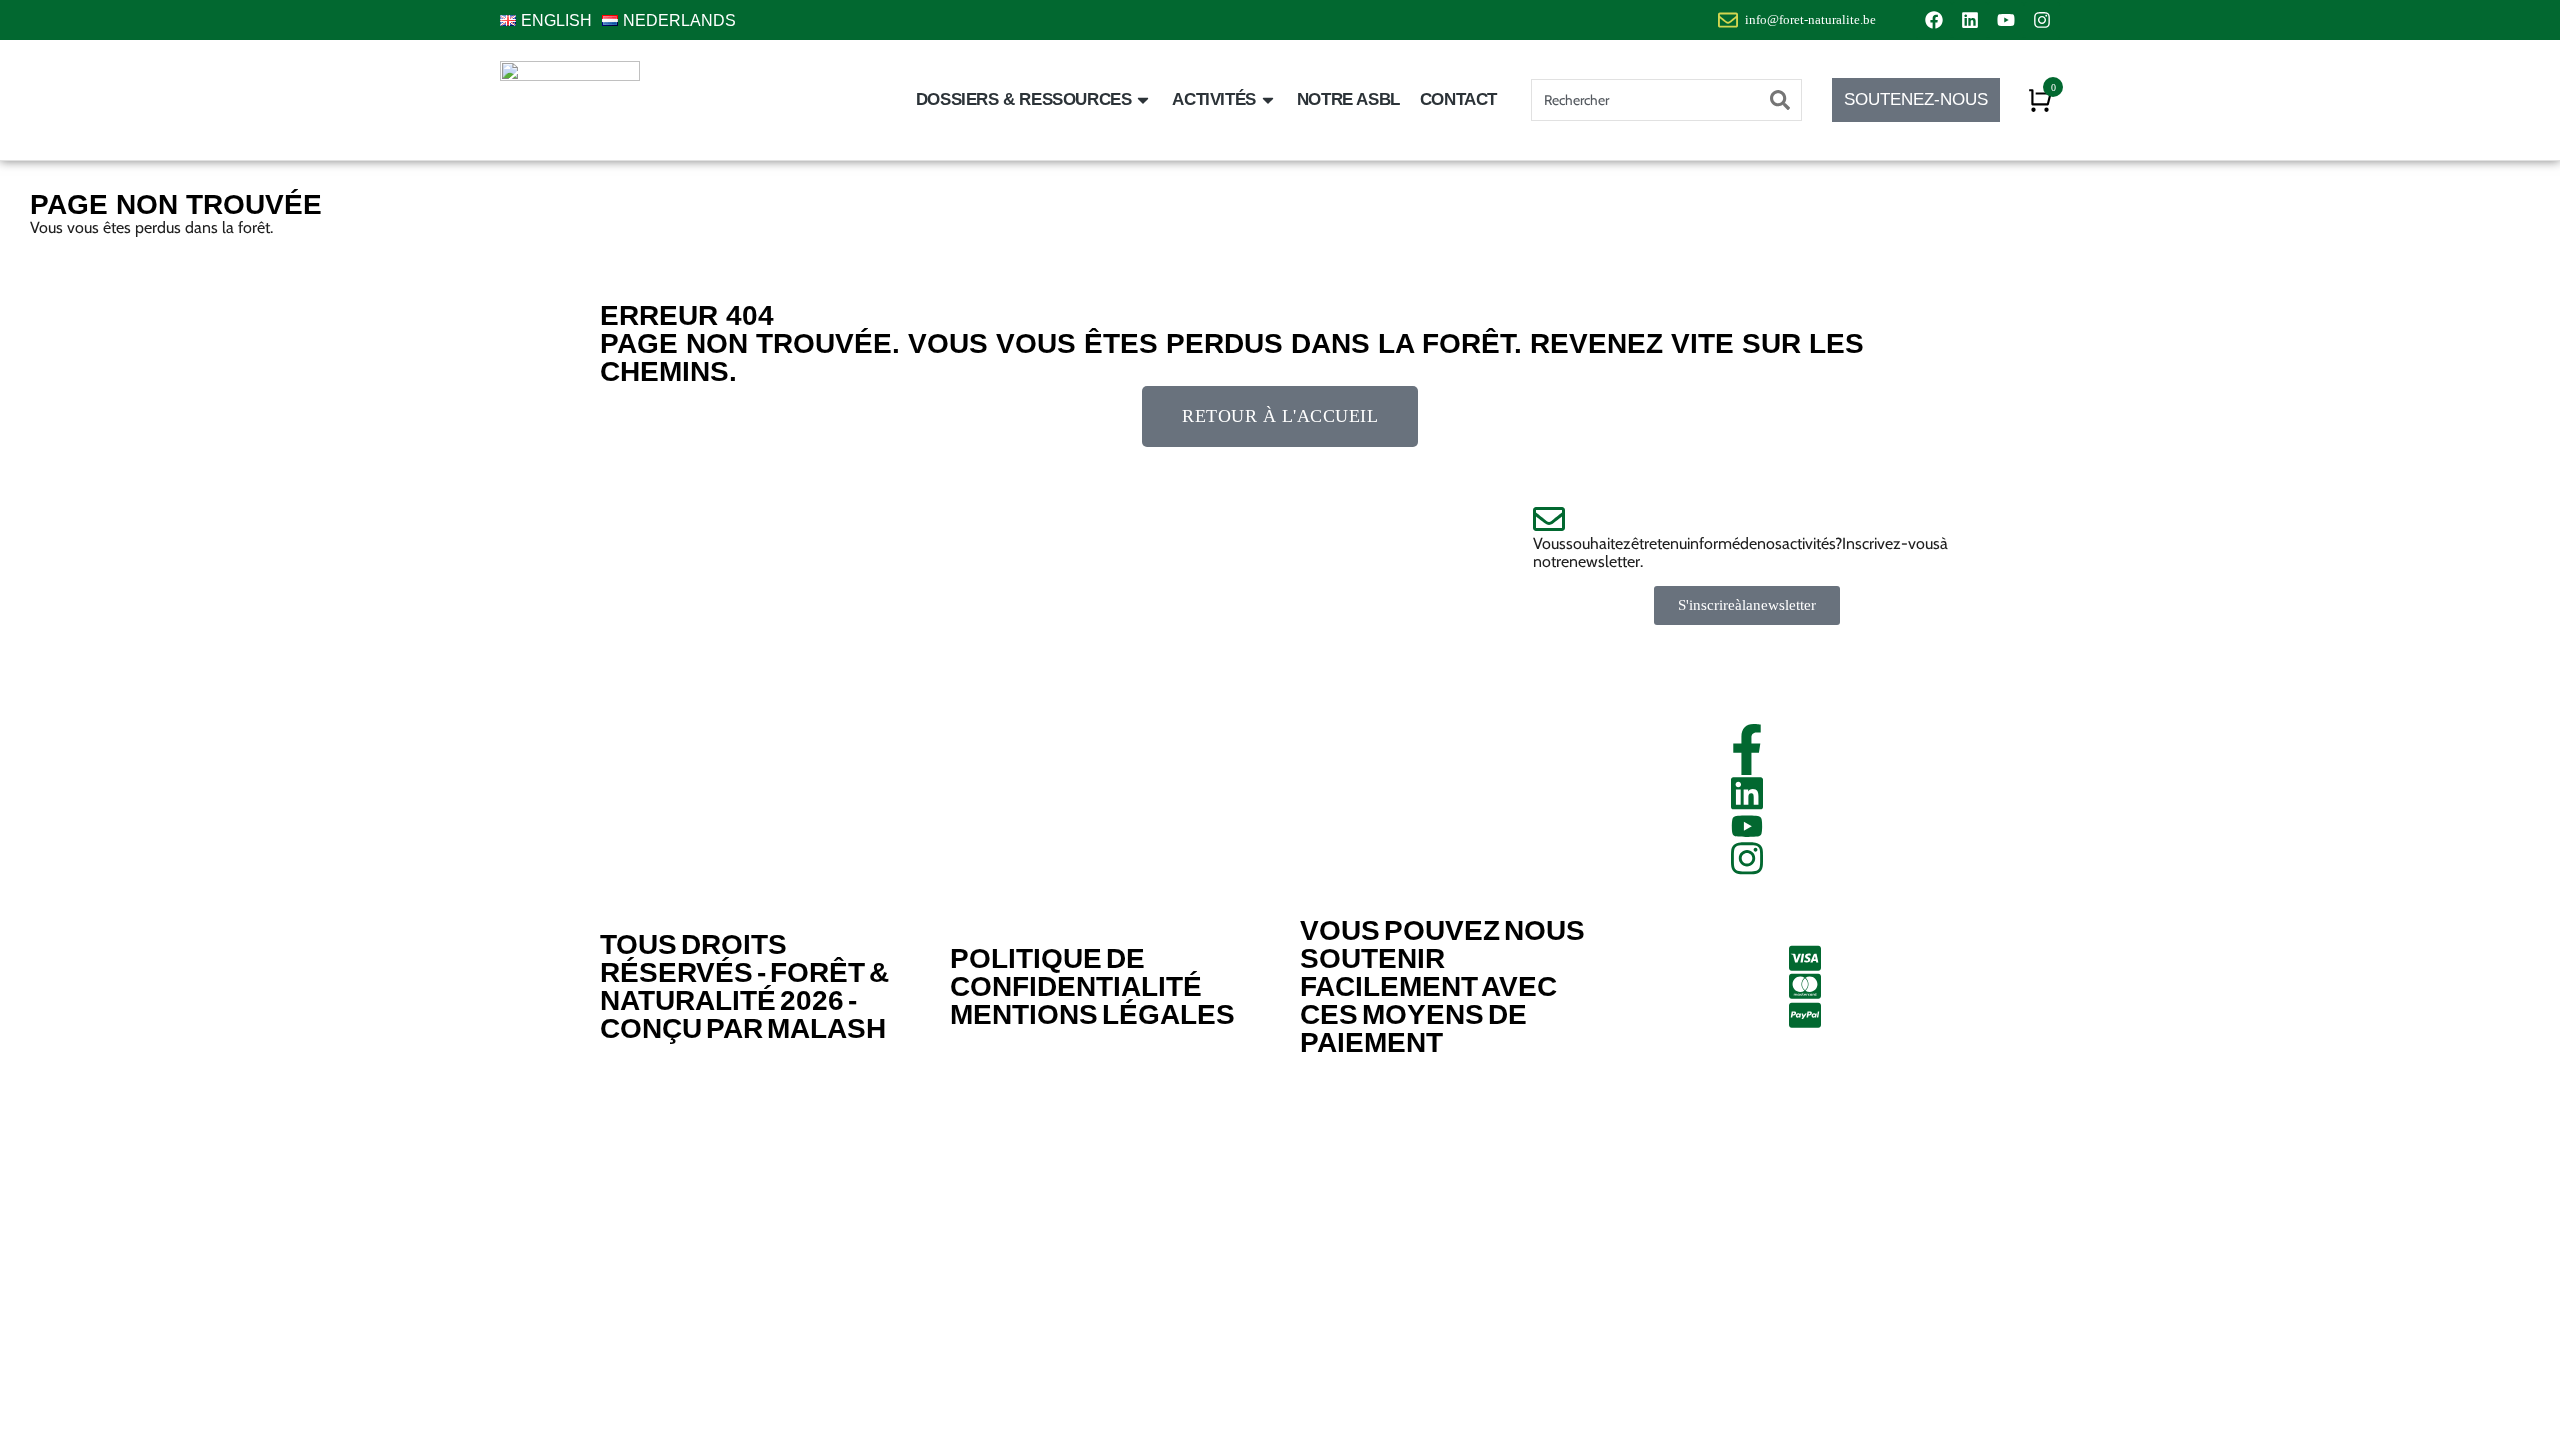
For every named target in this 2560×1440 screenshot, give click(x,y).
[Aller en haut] (2520, 1400)
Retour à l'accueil (1280, 416)
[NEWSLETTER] (1746, 519)
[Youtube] (2006, 20)
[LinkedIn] (1747, 793)
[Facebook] (1934, 20)
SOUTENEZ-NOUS (1916, 99)
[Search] (1780, 100)
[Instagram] (2042, 20)
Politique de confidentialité (1076, 972)
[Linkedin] (1970, 20)
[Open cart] (2040, 100)
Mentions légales (1092, 1014)
